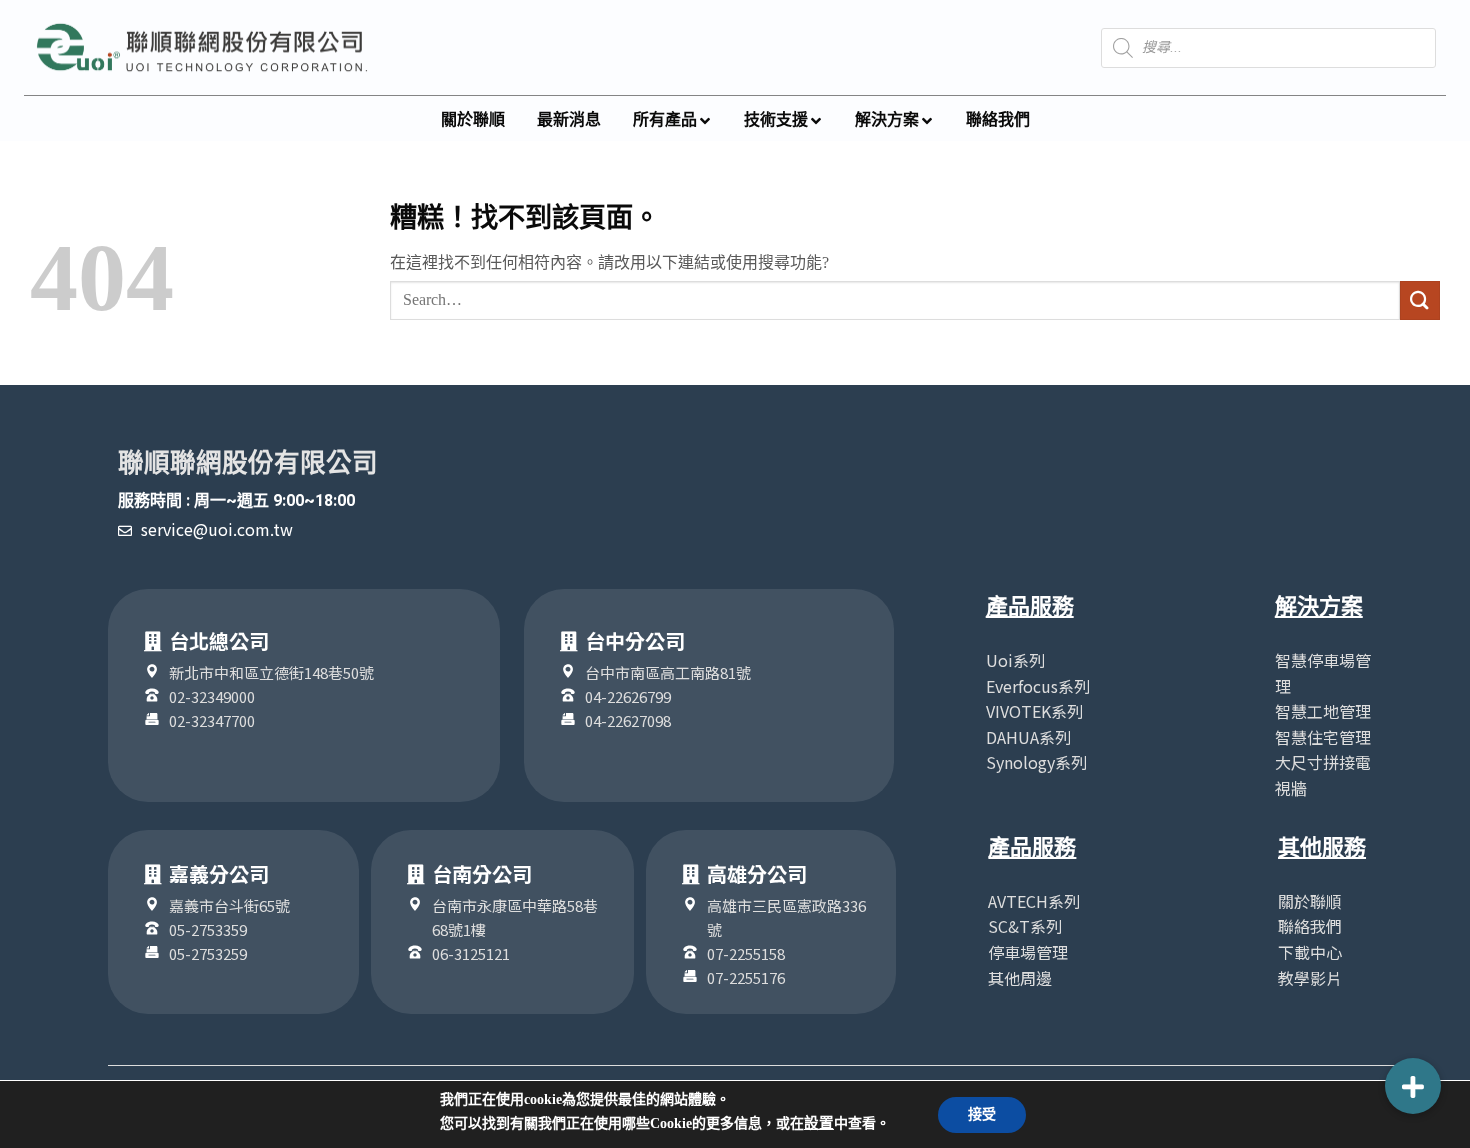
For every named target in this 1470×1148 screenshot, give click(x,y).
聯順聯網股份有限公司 (248, 463)
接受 (982, 1114)
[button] (1413, 1086)
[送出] (1420, 300)
